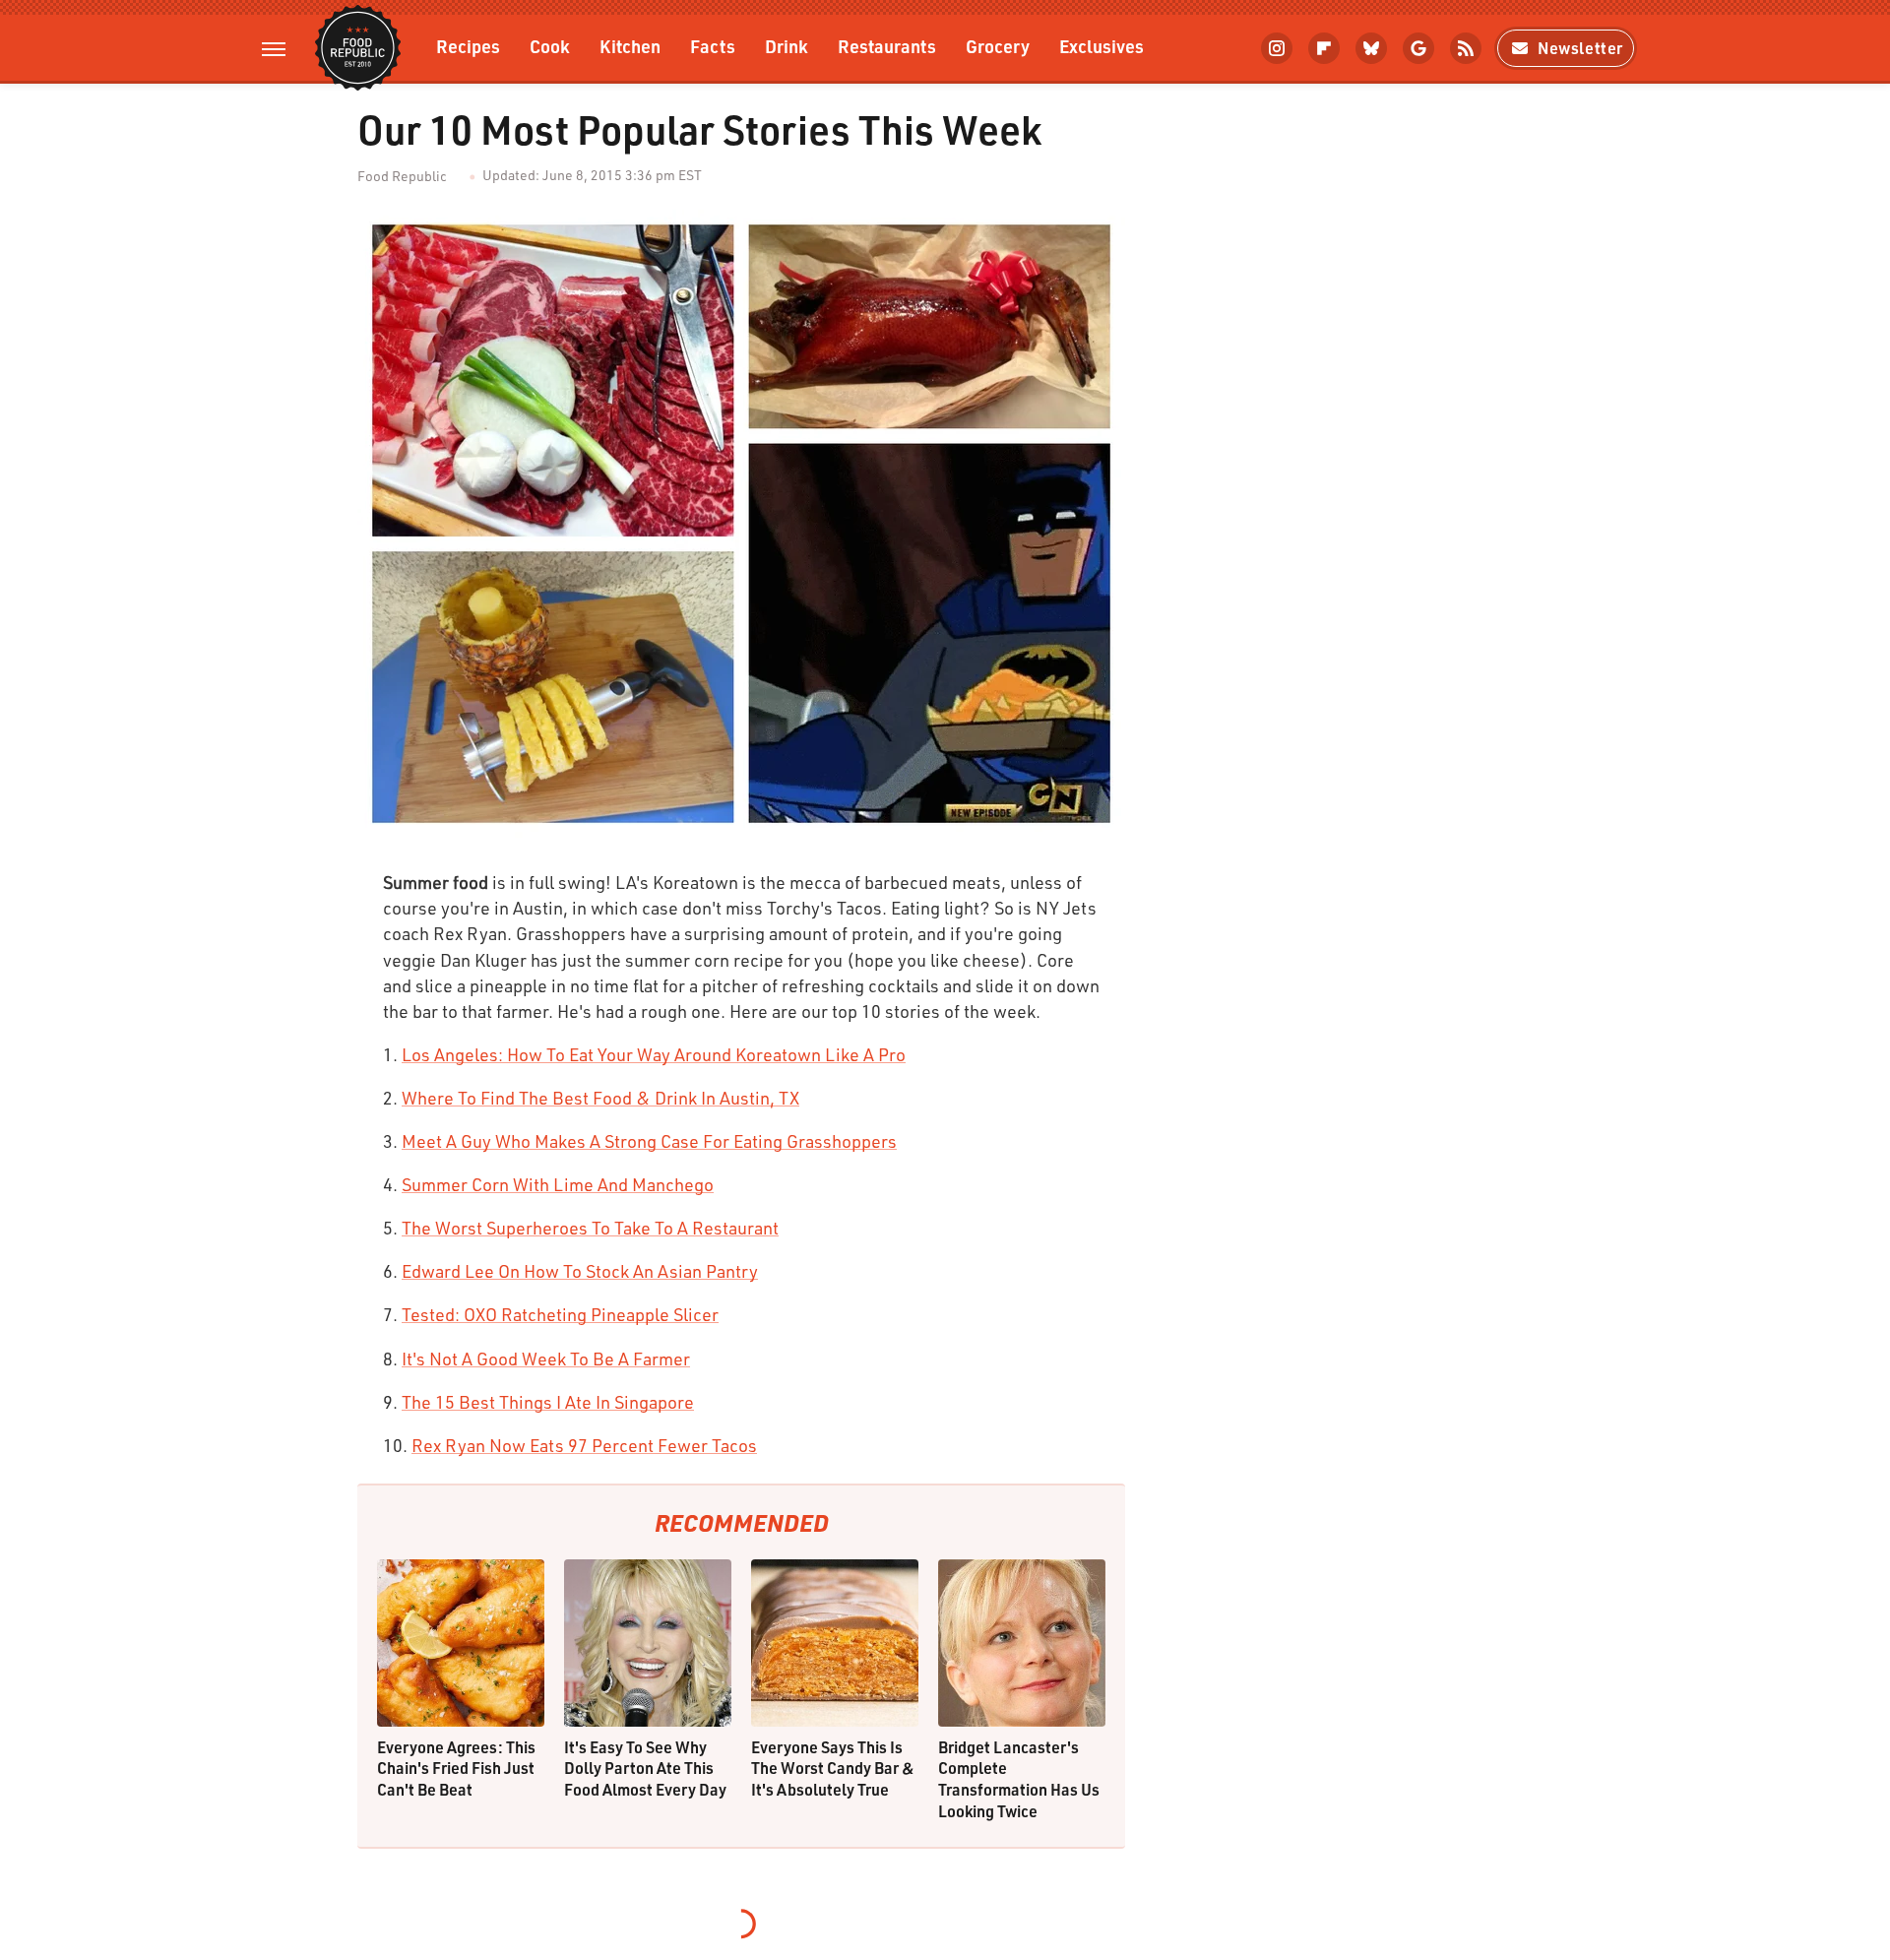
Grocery (998, 46)
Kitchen (630, 46)
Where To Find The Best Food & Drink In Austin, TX (600, 1098)
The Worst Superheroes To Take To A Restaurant (590, 1228)
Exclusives (1102, 46)
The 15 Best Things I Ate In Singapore (548, 1402)
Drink (787, 46)
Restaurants (887, 46)
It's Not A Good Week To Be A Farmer (546, 1359)
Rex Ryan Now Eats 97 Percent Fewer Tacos (584, 1445)
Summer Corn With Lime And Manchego (558, 1184)
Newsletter (1580, 48)
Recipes (468, 46)
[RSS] (1466, 48)
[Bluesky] (1371, 48)
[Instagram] (1277, 48)
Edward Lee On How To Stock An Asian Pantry (580, 1271)
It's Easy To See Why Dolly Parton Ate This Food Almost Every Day (645, 1768)
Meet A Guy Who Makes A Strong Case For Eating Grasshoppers (649, 1141)
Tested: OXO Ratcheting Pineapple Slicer (560, 1314)
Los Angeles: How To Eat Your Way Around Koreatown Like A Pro (654, 1054)
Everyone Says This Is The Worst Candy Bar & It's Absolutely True (833, 1768)
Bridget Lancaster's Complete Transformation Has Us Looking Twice (1019, 1779)
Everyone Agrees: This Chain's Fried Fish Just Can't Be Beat (456, 1768)
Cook (550, 46)
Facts (713, 46)
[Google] (1418, 48)
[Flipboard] (1324, 48)
